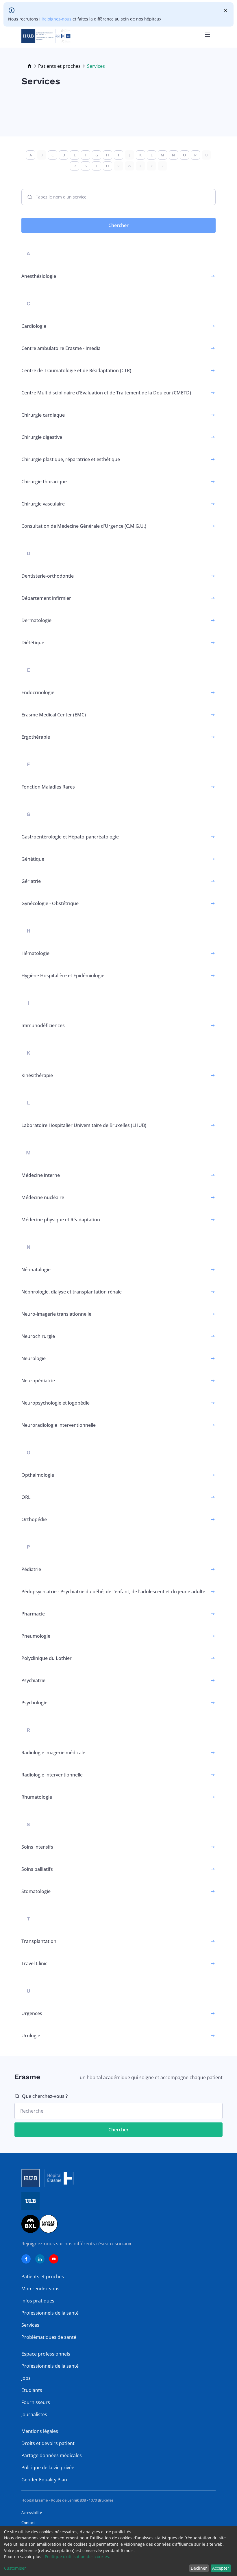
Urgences (32, 2013)
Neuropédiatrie (38, 1381)
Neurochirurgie (38, 1336)
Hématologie (35, 953)
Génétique (33, 859)
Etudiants (32, 2390)
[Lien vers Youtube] (54, 2259)
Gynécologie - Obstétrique (50, 903)
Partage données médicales (52, 2455)
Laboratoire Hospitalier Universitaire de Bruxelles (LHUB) (84, 1125)
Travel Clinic (34, 1963)
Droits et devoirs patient (48, 2443)
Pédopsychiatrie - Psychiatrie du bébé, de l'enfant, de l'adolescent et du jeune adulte (113, 1592)
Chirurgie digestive (42, 437)
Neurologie (34, 1358)
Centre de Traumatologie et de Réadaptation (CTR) (76, 370)
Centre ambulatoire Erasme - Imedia (61, 348)
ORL (26, 1497)
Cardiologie (34, 326)
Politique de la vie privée (48, 2468)
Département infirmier (46, 598)
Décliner (199, 2568)
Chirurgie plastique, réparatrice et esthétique (71, 459)
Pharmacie (33, 1614)
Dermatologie (36, 620)
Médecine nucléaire (43, 1197)
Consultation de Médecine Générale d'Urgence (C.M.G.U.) (84, 526)
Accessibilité (32, 2513)
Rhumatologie (37, 1797)
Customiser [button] (15, 2568)
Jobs (26, 2378)
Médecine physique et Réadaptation (61, 1220)
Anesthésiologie (39, 276)
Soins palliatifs (37, 1869)
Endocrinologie (38, 692)
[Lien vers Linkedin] (40, 2259)
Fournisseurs (36, 2402)
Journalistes (34, 2414)
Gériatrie (31, 881)
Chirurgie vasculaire (43, 504)
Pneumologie (36, 1636)
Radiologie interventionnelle (52, 1775)
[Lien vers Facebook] (26, 2259)
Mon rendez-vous (40, 2289)
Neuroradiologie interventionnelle (59, 1425)
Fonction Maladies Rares (48, 787)
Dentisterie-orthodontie (48, 576)
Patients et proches (59, 66)
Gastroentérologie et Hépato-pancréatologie (70, 837)
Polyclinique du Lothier (47, 1658)
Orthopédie (34, 1519)
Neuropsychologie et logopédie (55, 1403)
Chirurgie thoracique (44, 482)
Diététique (33, 643)
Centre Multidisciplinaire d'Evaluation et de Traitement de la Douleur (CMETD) (106, 393)
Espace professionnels (46, 2354)
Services (30, 2325)
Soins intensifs (37, 1847)
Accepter (221, 2568)
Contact (28, 2523)
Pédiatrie (31, 1569)
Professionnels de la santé (50, 2313)
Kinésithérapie (37, 1075)
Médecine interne (41, 1175)
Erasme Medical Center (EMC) (54, 715)
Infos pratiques (38, 2301)
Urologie (31, 2036)
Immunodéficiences (43, 1025)
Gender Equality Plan (44, 2480)
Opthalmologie (38, 1475)
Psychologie (34, 1703)
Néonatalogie (36, 1270)
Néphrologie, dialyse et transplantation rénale (72, 1292)
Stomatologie (36, 1891)
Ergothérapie (36, 737)
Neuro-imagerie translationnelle (56, 1314)
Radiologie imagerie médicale (53, 1753)
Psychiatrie (33, 1680)
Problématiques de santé (49, 2337)
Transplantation (39, 1941)
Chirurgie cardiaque (43, 415)
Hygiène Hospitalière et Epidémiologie (63, 976)
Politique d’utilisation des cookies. (77, 2557)
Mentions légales (40, 2431)
